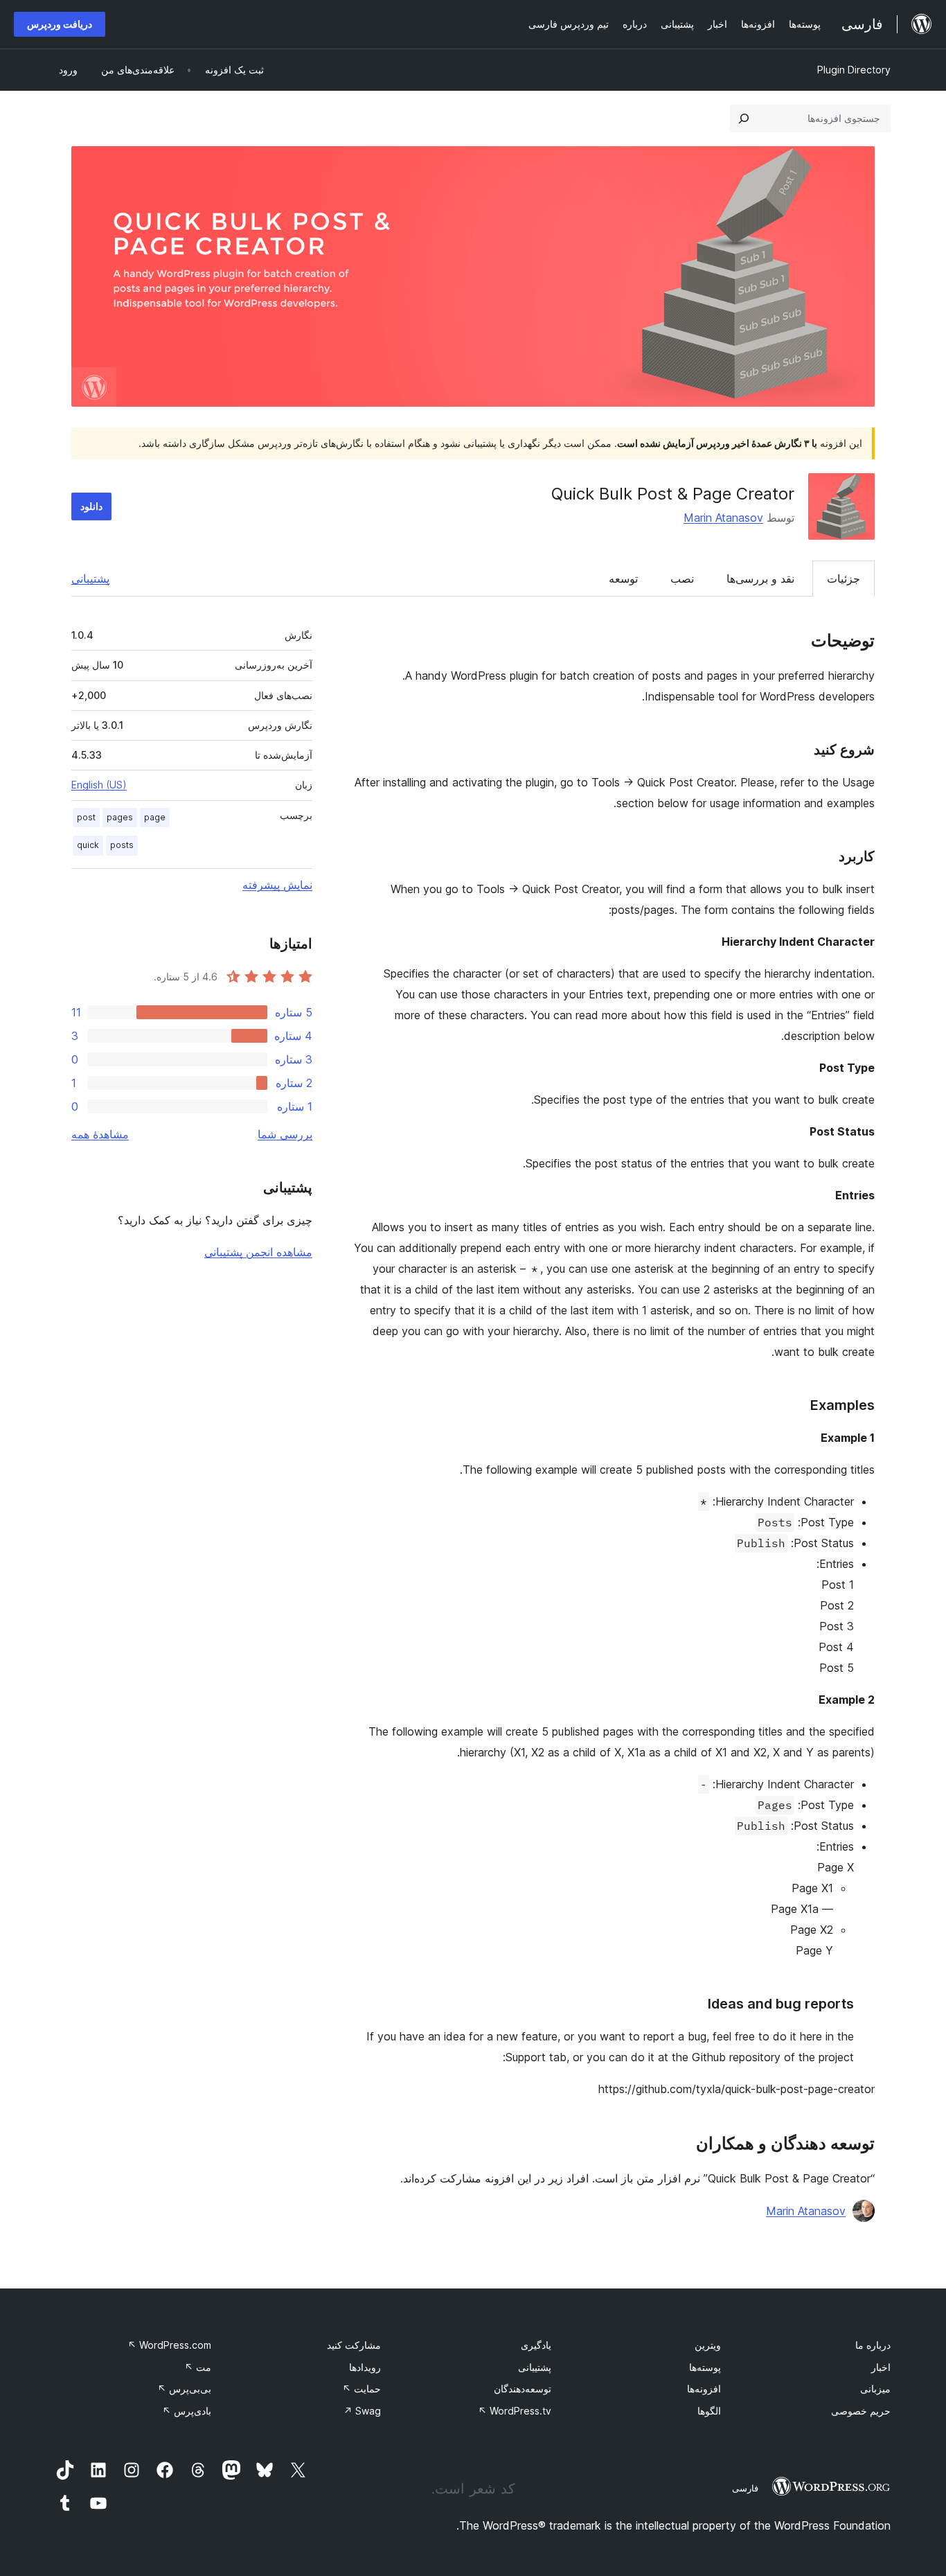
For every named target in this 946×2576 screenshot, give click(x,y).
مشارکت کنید (354, 2345)
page (155, 817)
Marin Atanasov (723, 518)
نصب (682, 579)
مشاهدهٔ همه (100, 1134)
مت (198, 2367)
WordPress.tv (515, 2411)
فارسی (745, 2488)
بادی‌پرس (187, 2411)
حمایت (362, 2389)
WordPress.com (169, 2345)
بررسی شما (285, 1134)
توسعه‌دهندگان (523, 2389)
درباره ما (873, 2345)
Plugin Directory (854, 70)
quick (88, 845)
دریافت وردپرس (60, 24)
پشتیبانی (90, 579)
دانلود (91, 506)
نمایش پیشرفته (277, 885)
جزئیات (844, 579)
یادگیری (536, 2345)
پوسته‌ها (705, 2367)
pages (120, 817)
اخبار (881, 2367)
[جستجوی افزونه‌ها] (744, 118)
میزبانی (875, 2389)
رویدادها (365, 2367)
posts (122, 845)
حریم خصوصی (861, 2411)
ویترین (708, 2345)
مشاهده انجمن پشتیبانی (258, 1252)
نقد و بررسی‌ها (760, 579)
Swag (362, 2411)
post (86, 817)
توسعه (623, 579)
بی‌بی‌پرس (184, 2389)
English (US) (99, 785)
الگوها (709, 2411)
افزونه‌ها (704, 2389)
